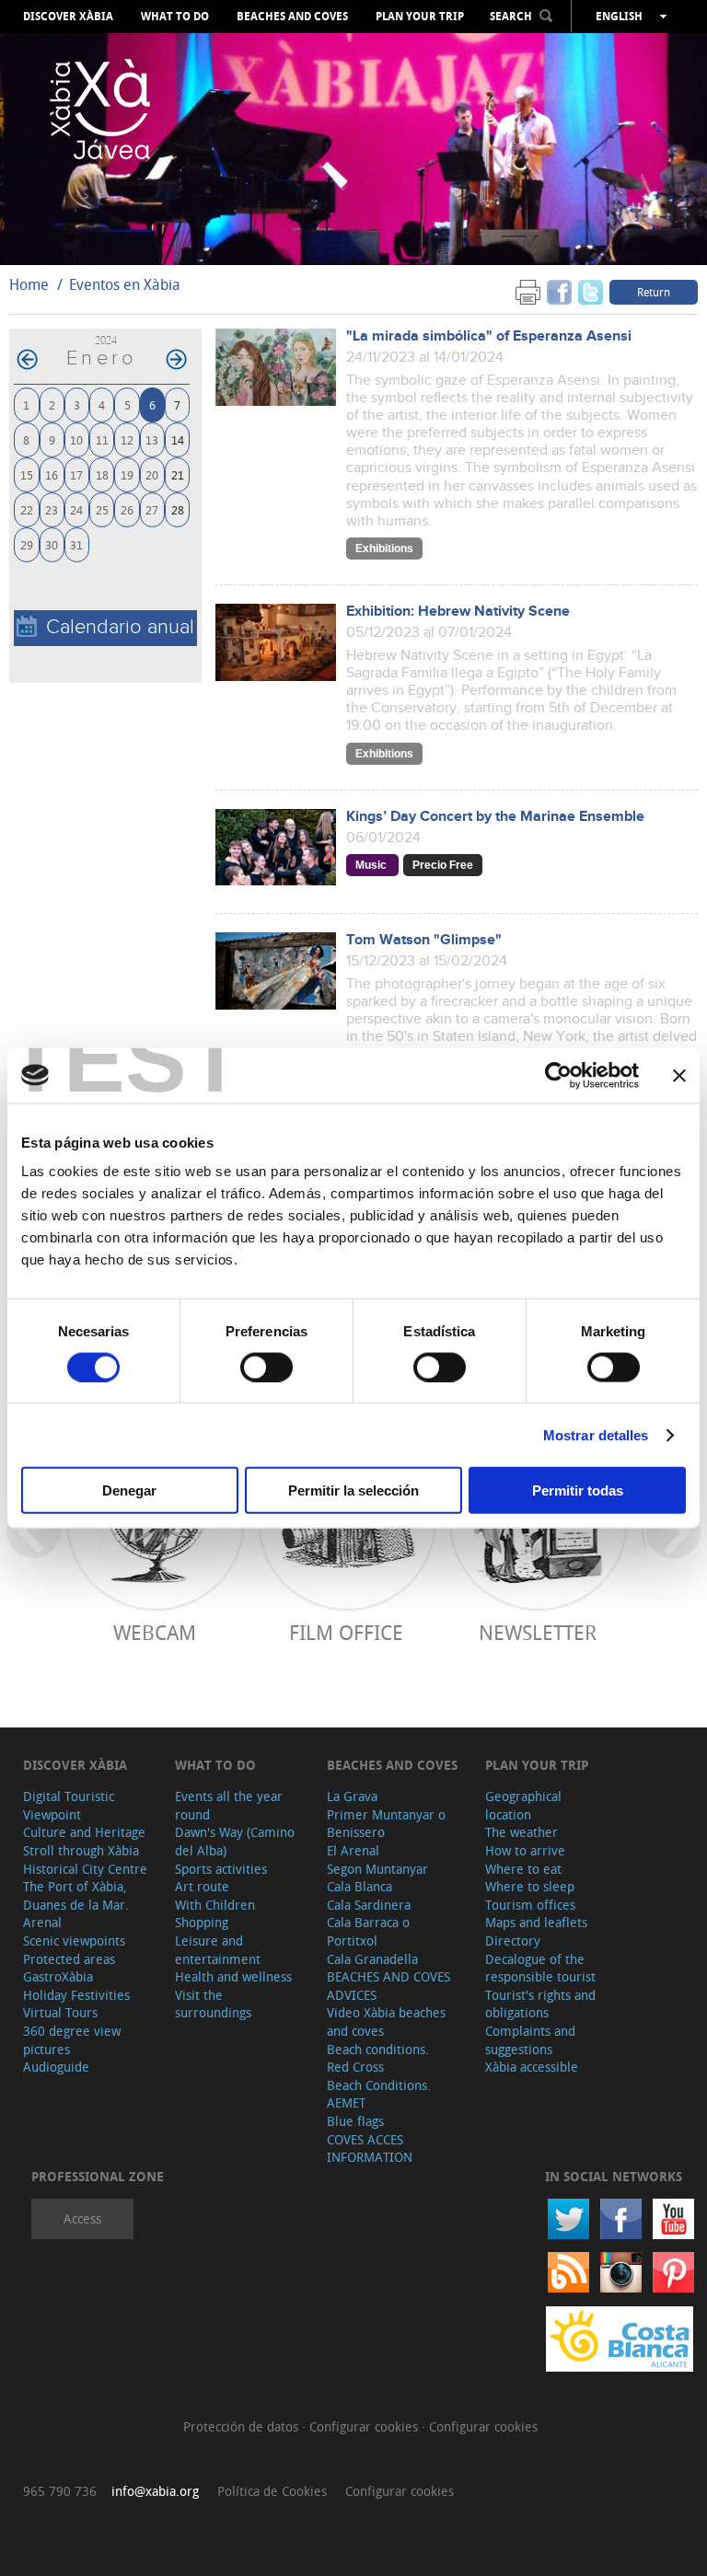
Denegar (129, 1490)
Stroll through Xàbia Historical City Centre (85, 1860)
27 (152, 509)
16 (52, 474)
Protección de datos (243, 2426)
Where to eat (523, 1869)
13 (152, 439)
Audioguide (56, 2067)
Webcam (155, 1632)
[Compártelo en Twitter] (591, 291)
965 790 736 (60, 2491)
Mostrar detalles (596, 1434)
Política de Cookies (272, 2491)
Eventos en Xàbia (125, 284)
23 (52, 509)
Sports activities (221, 1869)
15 (27, 474)
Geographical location (523, 1805)
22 (27, 509)
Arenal (42, 1922)
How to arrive (525, 1850)
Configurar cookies (365, 2426)
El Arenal (353, 1850)
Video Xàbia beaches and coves (386, 2022)
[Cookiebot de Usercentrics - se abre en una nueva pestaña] (558, 1075)
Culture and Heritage (84, 1832)
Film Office (346, 1632)
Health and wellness (233, 1976)
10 (76, 439)
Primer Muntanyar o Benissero (386, 1824)
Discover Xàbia (68, 17)
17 (76, 474)
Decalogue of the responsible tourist (540, 1968)
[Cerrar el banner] (679, 1075)
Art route (202, 1886)
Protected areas (69, 1959)
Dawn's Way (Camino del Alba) (235, 1841)
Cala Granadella (372, 1959)
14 (178, 439)
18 (102, 474)
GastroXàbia (58, 1976)
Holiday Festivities (76, 1995)
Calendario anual (120, 627)
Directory (513, 1941)
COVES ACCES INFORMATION (370, 2149)
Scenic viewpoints (74, 1941)
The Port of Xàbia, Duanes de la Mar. (76, 1895)
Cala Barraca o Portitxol (368, 1931)
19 (127, 474)
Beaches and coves (292, 17)
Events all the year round (229, 1805)
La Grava (352, 1796)
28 (178, 509)
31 (76, 544)
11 (102, 439)
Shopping (202, 1922)
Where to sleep (530, 1886)
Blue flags (355, 2121)
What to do (175, 17)
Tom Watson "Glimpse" (424, 940)
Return (654, 292)
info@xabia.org (155, 2491)
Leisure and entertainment (218, 1950)
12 (127, 439)
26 (127, 509)
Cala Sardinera (369, 1905)
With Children (215, 1905)
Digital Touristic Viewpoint (69, 1805)
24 (76, 509)
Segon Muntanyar (377, 1869)
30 (52, 544)
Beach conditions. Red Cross (378, 2058)
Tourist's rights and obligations (540, 2004)
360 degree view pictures (72, 2040)
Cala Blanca (359, 1886)
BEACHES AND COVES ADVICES (388, 1986)
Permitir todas (578, 1490)
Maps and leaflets (536, 1922)
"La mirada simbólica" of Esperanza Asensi (489, 336)
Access (82, 2218)
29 (27, 544)
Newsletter (538, 1632)
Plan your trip (420, 17)
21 (178, 474)
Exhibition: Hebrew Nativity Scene (458, 612)
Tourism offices (530, 1905)
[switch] (267, 1367)
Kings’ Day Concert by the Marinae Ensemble (495, 817)
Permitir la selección (353, 1490)
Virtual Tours (60, 2012)
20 (152, 474)
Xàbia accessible (532, 2067)
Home (29, 284)
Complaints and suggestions (530, 2040)
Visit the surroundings (213, 2004)
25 (102, 509)
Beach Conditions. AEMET (379, 2094)
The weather (522, 1832)
